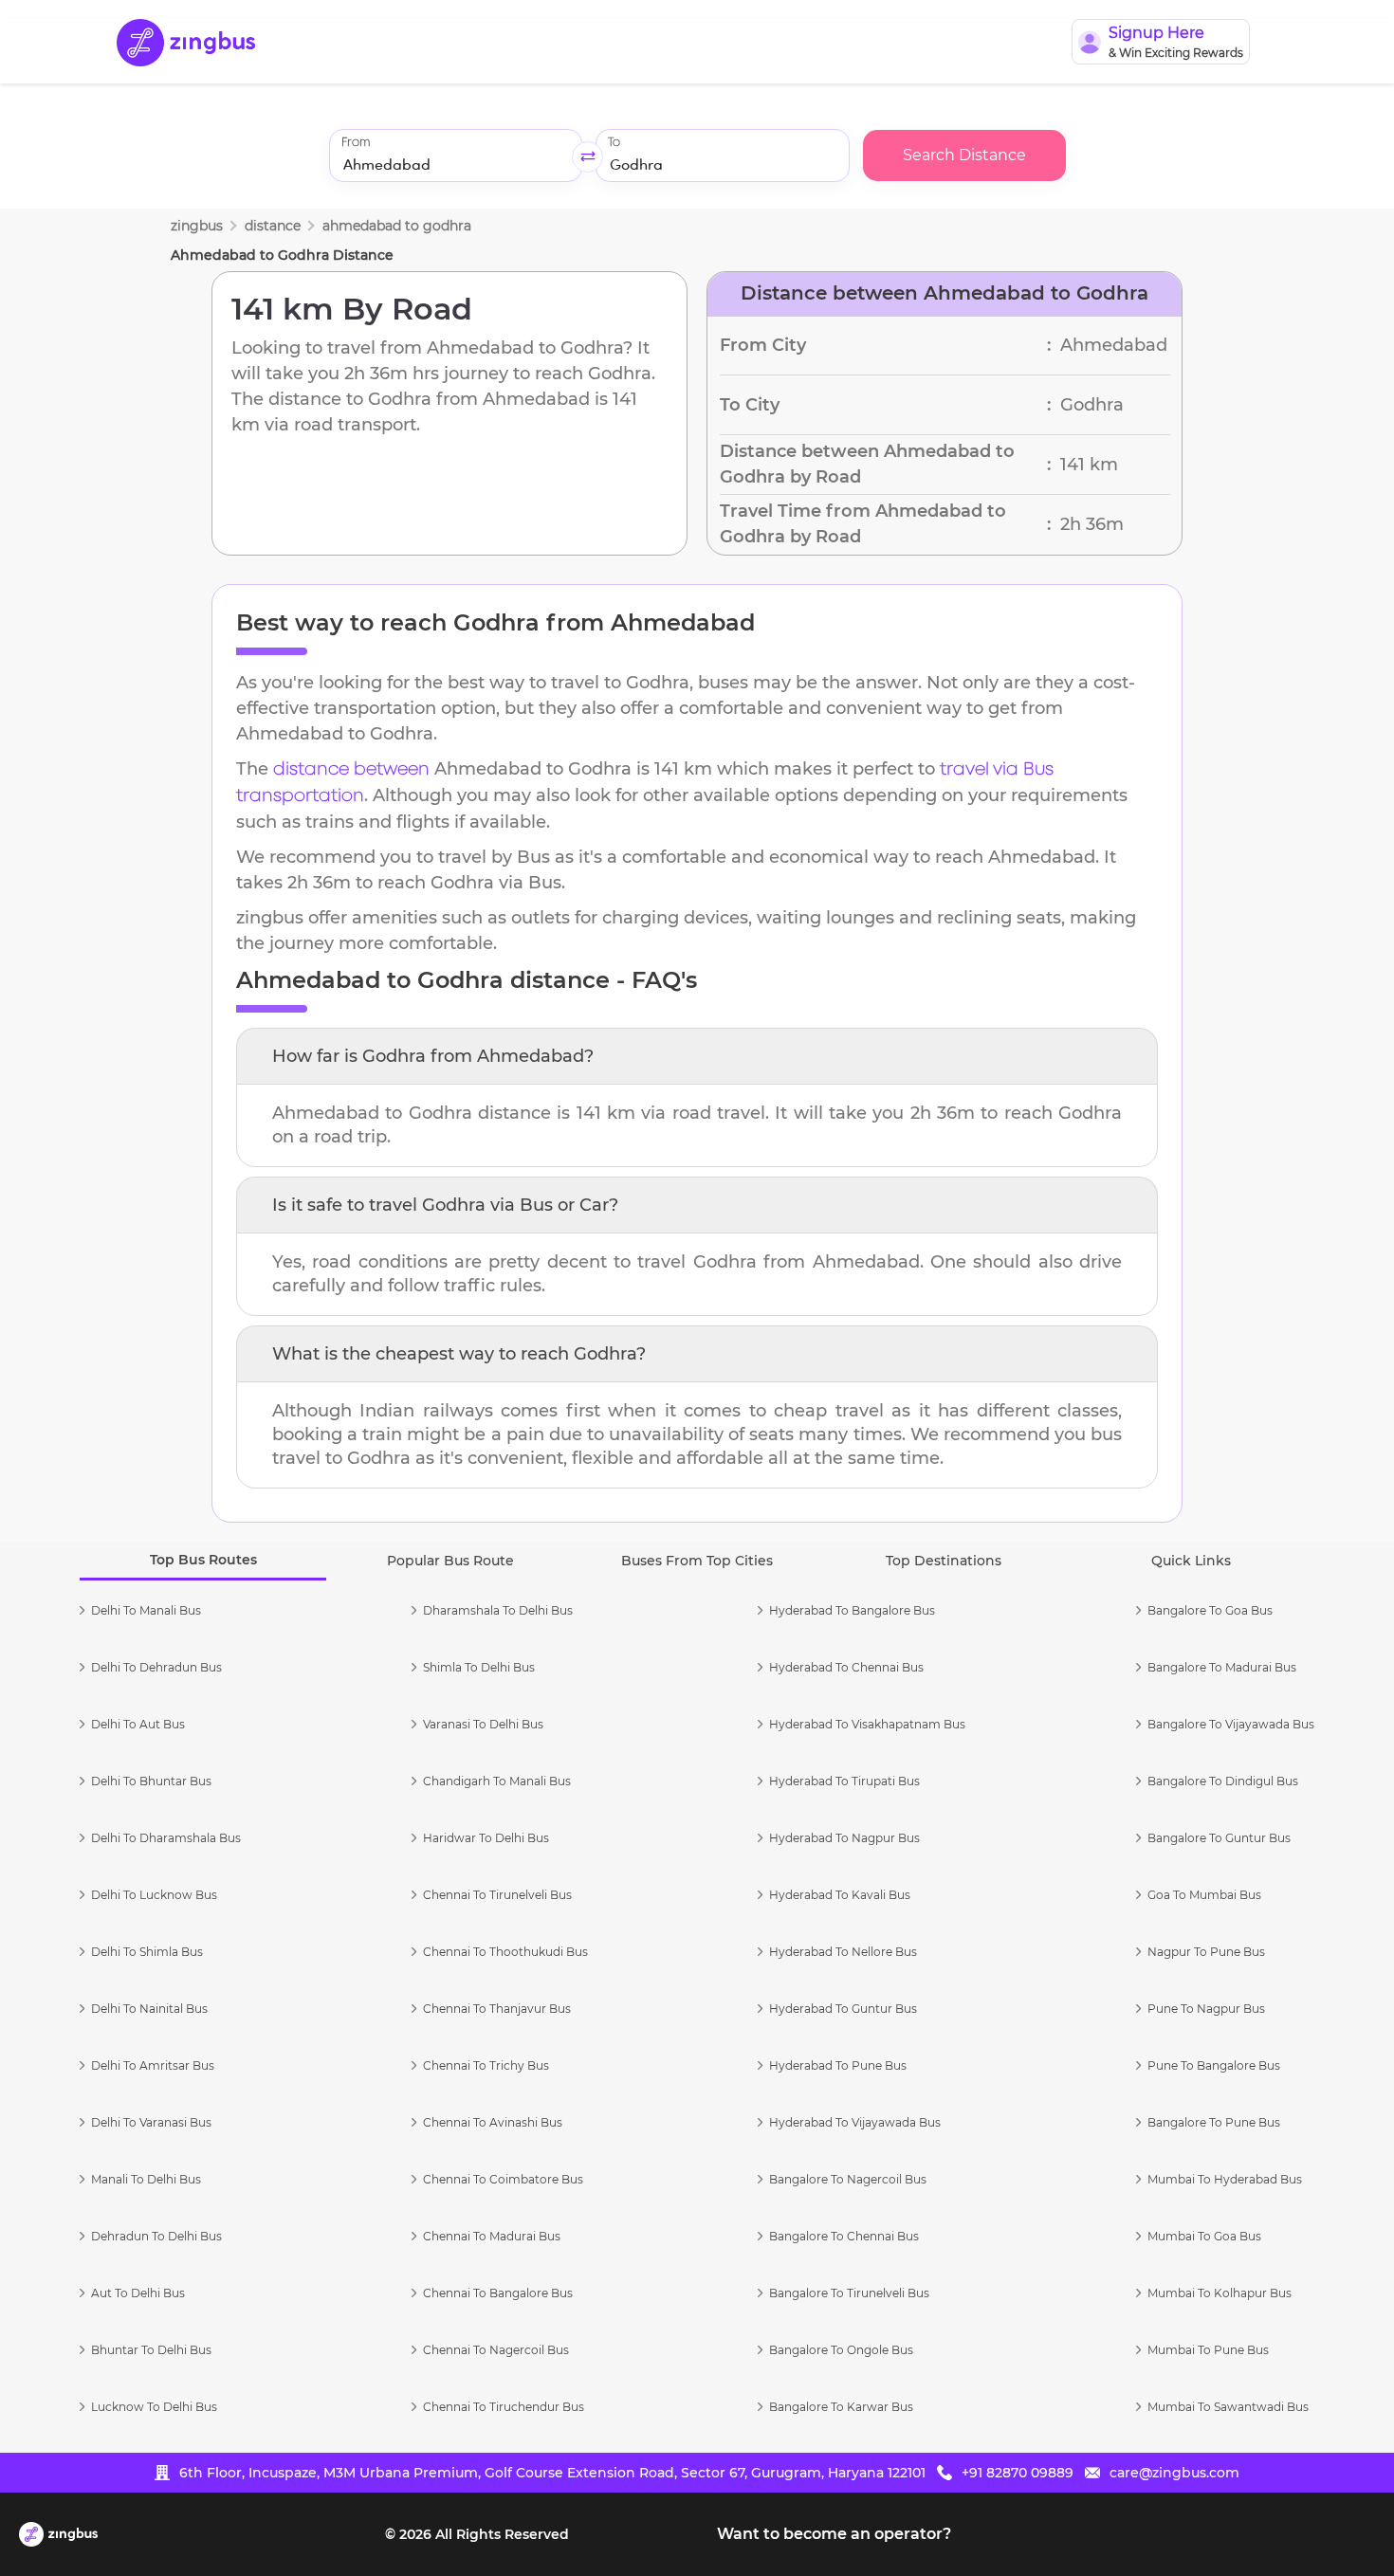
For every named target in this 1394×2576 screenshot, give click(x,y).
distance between (351, 770)
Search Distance (964, 155)
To (614, 143)
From (356, 143)
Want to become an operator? (834, 2534)
